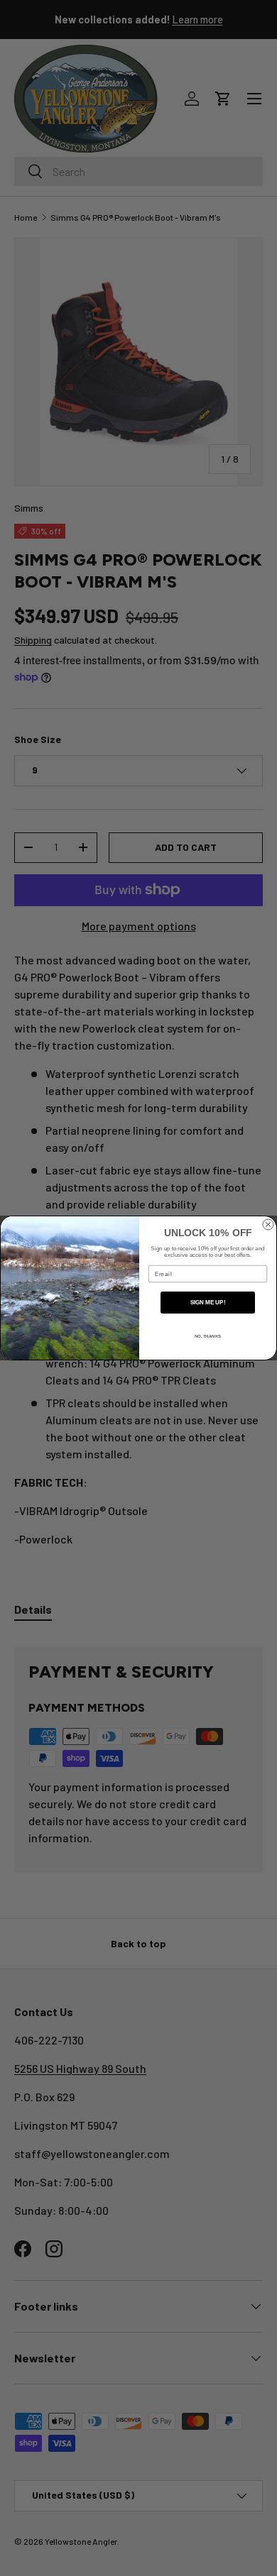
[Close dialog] (268, 1224)
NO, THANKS (208, 1336)
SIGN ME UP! (208, 1303)
